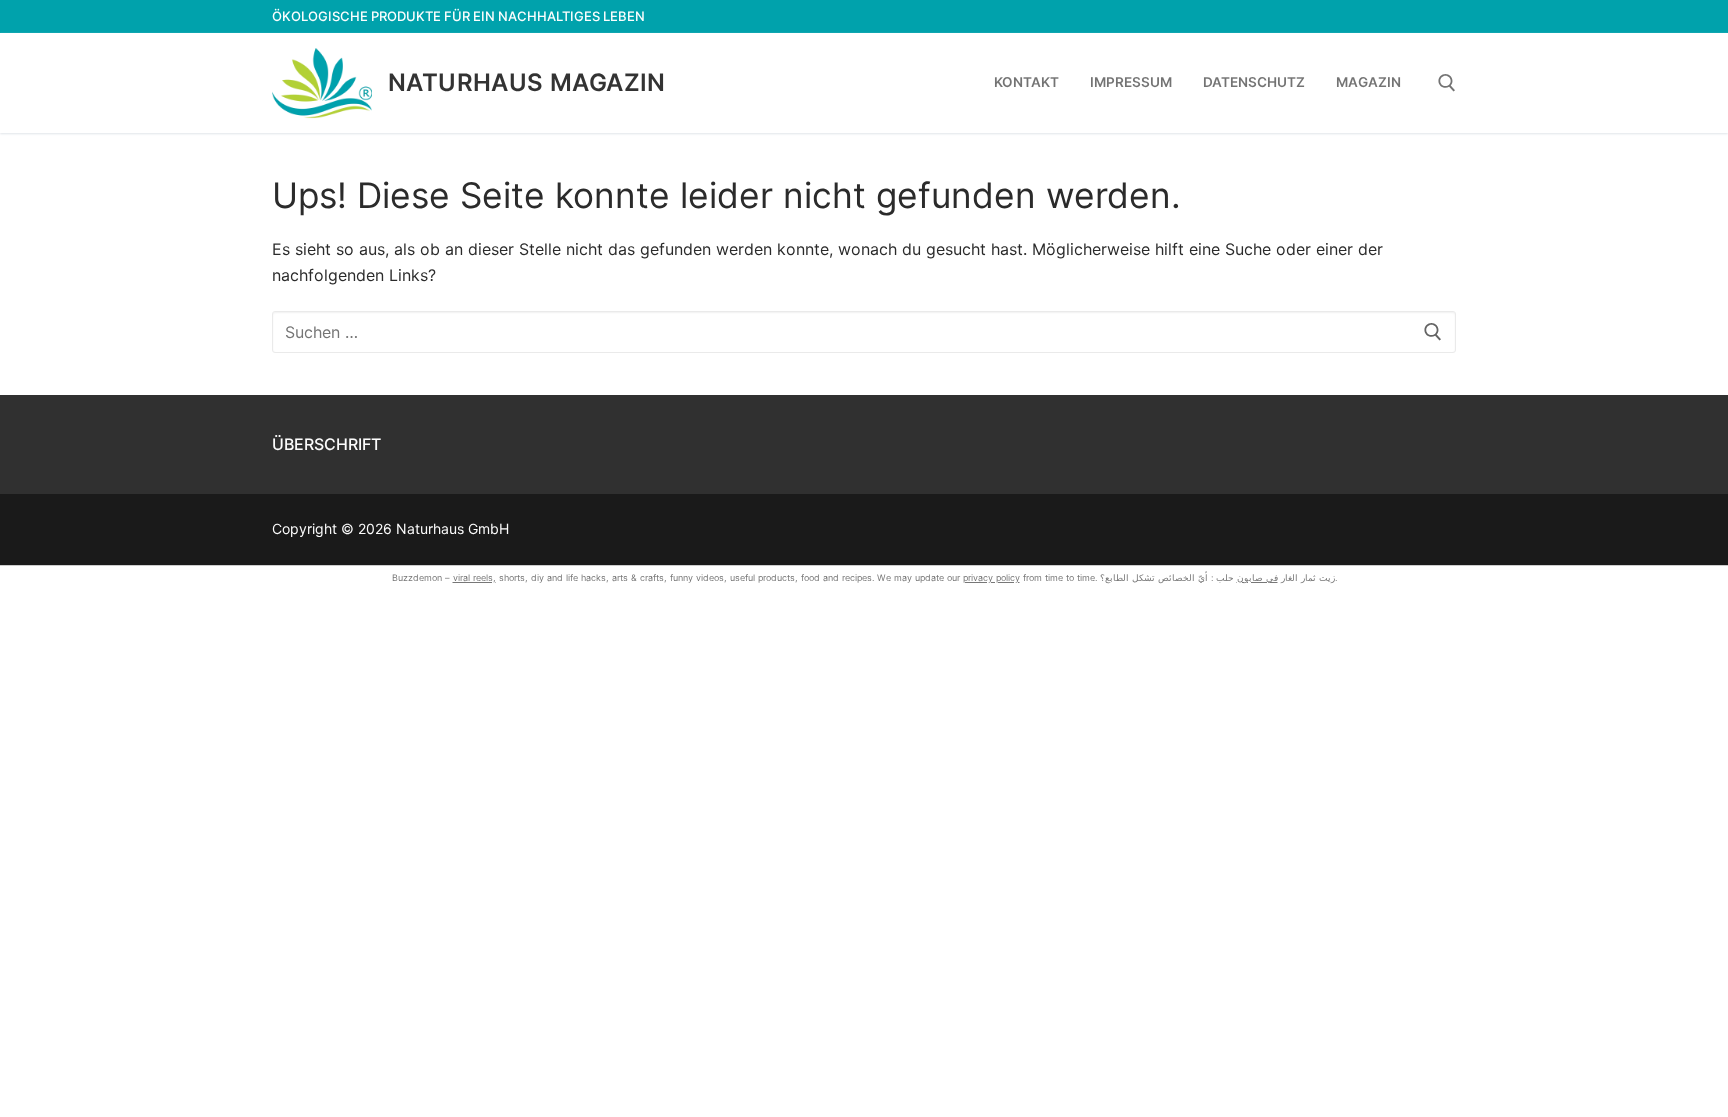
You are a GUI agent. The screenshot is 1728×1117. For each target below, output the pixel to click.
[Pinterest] (1440, 16)
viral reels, (474, 577)
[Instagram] (1404, 16)
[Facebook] (1331, 16)
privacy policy (991, 577)
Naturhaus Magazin (527, 82)
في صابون (1257, 577)
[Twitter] (1367, 16)
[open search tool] (1447, 83)
